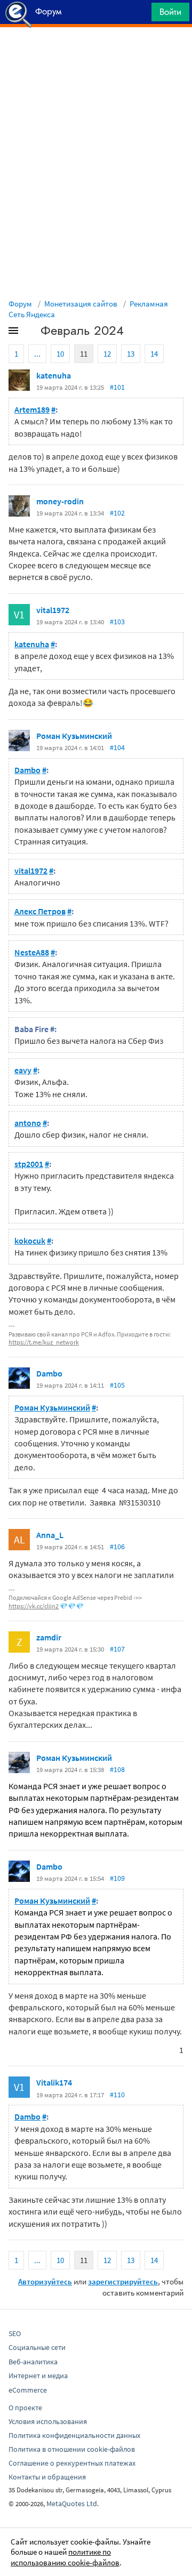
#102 (117, 513)
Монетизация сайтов (81, 304)
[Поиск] (140, 15)
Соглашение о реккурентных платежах (72, 2463)
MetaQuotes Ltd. (73, 2503)
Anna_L (50, 1535)
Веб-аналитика (33, 2362)
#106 (117, 1547)
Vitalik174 (54, 2082)
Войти (170, 12)
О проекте (25, 2408)
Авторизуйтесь (45, 2281)
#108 (117, 1769)
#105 (117, 1385)
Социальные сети (37, 2347)
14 (154, 354)
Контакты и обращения (47, 2477)
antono (28, 1123)
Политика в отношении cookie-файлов (72, 2449)
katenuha (54, 375)
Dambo (27, 770)
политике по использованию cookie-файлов (65, 2557)
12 (107, 354)
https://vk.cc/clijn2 (34, 1606)
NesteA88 (32, 952)
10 (60, 354)
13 (131, 354)
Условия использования (48, 2421)
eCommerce (28, 2390)
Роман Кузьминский (74, 736)
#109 (117, 1878)
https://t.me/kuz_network (44, 1342)
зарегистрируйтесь (123, 2281)
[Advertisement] (96, 54)
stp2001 (29, 1164)
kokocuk (30, 1241)
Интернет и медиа (38, 2376)
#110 (117, 2095)
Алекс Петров (40, 911)
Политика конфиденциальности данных (74, 2435)
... (37, 354)
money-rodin (60, 501)
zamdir (49, 1637)
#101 (117, 387)
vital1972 (53, 610)
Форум (20, 304)
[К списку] (31, 333)
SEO (15, 2333)
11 (84, 354)
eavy (23, 1070)
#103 (117, 622)
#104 (117, 747)
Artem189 (32, 409)
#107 (117, 1649)
